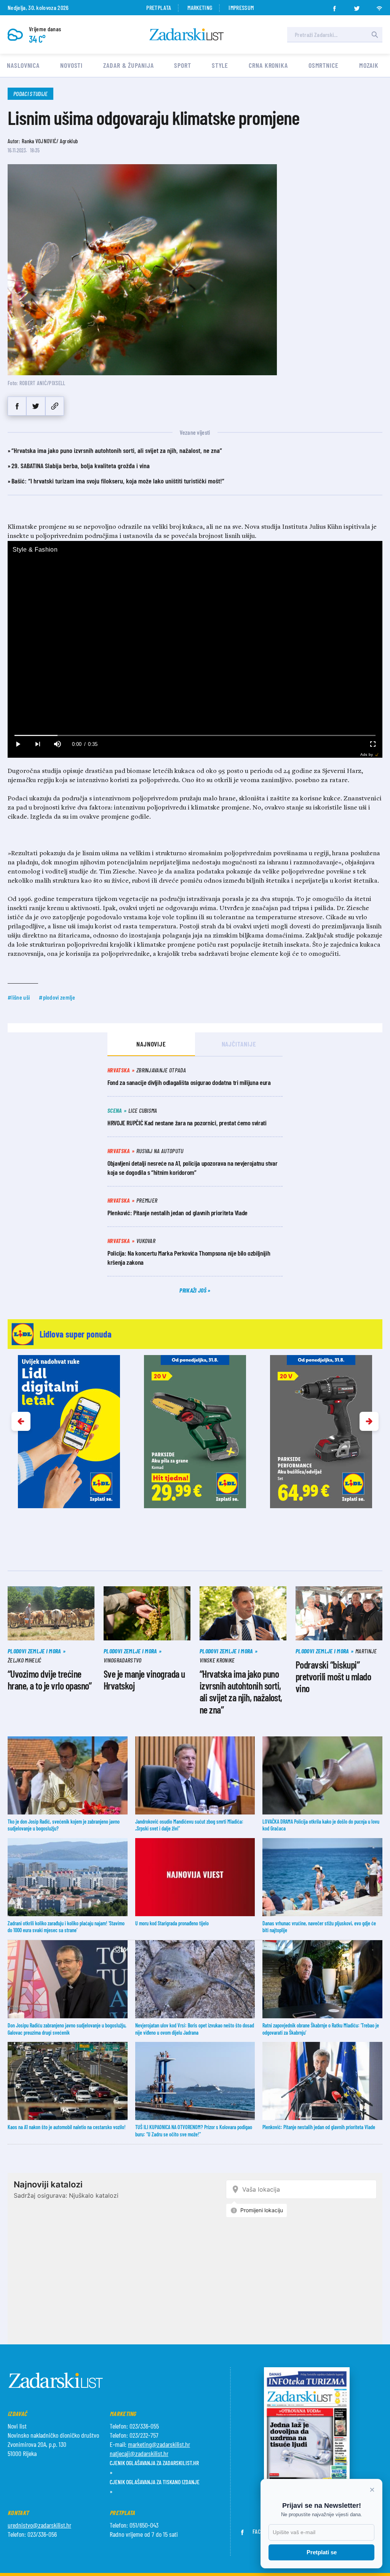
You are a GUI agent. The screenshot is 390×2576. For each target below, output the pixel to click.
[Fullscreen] (372, 744)
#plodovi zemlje (57, 997)
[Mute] (57, 744)
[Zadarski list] (187, 34)
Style (220, 65)
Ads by (367, 754)
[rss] (379, 6)
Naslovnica (23, 65)
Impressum (241, 7)
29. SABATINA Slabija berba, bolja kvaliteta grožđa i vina (81, 466)
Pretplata (159, 7)
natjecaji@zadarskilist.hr (139, 2453)
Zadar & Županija (128, 65)
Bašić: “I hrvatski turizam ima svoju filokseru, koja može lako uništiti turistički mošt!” (118, 481)
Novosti (71, 65)
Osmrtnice (324, 65)
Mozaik (369, 65)
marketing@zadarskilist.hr (159, 2444)
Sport (183, 65)
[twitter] (357, 6)
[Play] (18, 744)
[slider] (195, 735)
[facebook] (334, 6)
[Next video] (37, 744)
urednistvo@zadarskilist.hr (39, 2525)
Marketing (200, 7)
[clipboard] (55, 406)
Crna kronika (268, 65)
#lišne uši (19, 997)
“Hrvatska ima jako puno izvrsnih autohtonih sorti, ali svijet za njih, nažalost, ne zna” (117, 450)
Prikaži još (193, 1290)
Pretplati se (322, 2552)
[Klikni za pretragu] (375, 35)
